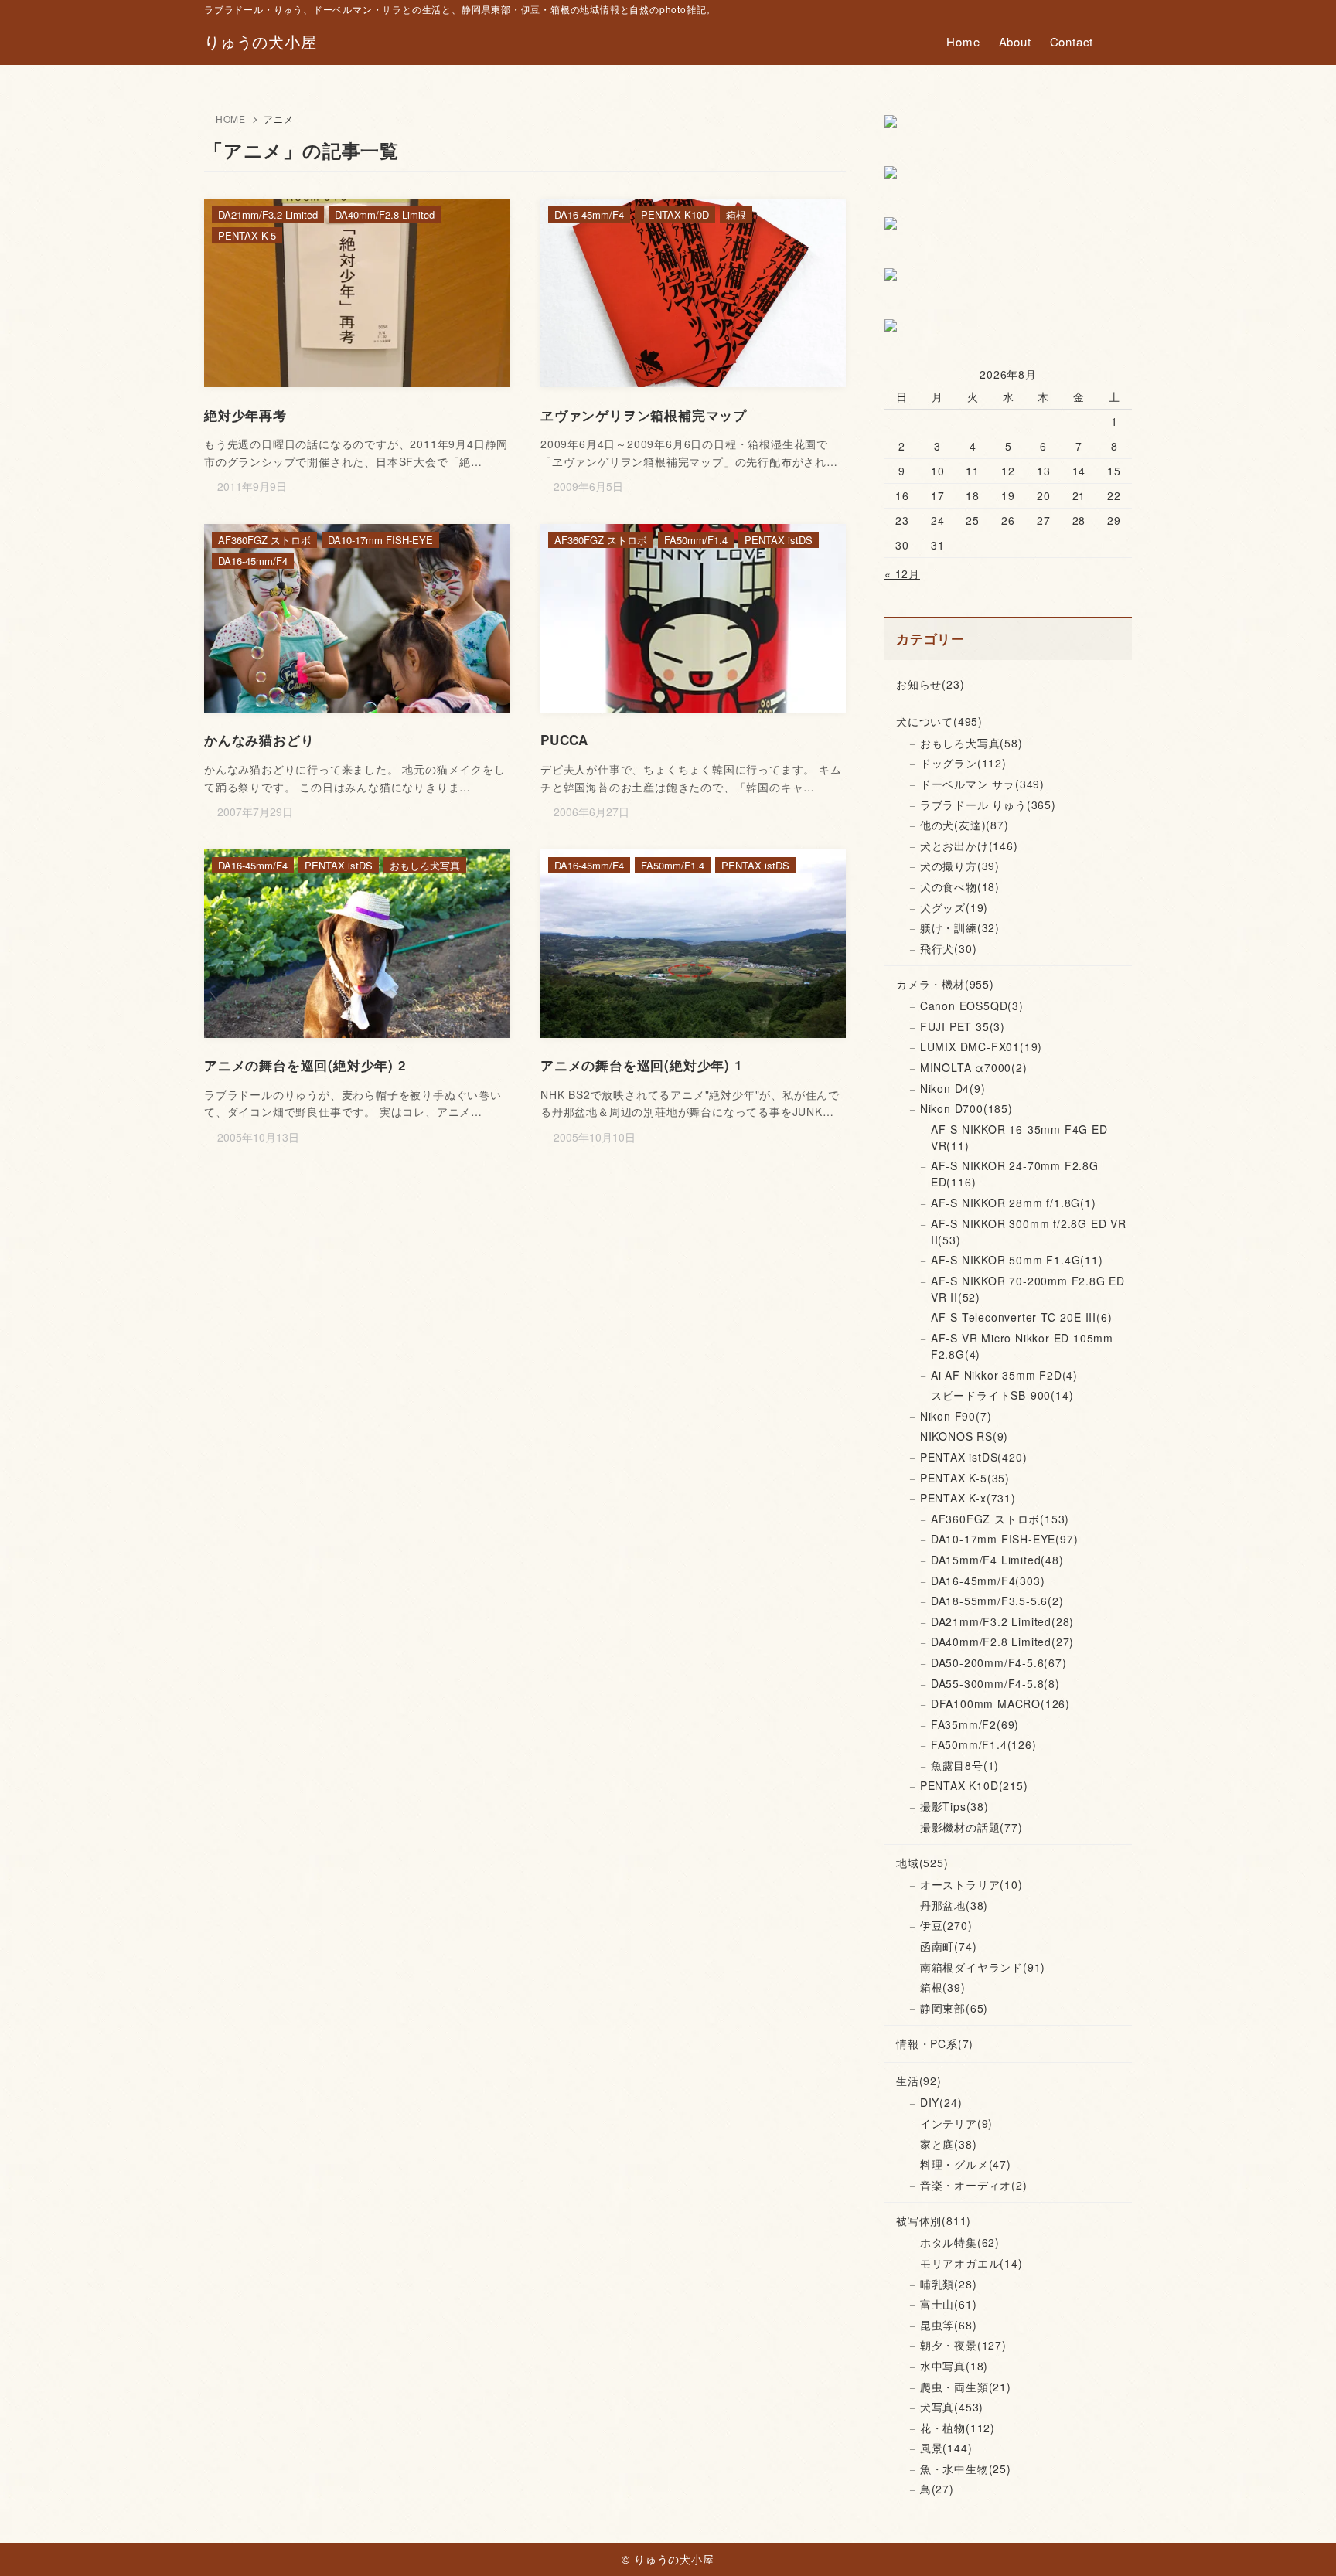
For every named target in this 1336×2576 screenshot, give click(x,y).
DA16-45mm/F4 (988, 1581)
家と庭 (949, 2144)
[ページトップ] (1301, 2541)
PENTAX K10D (974, 1785)
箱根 (943, 1987)
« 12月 (902, 573)
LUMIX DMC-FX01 (981, 1046)
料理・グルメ (966, 2164)
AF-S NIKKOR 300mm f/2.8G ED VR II (1029, 1232)
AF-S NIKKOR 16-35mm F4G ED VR (1019, 1137)
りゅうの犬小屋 (261, 42)
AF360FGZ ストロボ (1000, 1519)
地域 (922, 1863)
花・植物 (958, 2428)
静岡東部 (954, 2008)
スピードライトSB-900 (1002, 1395)
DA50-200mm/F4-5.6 (999, 1662)
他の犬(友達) (965, 825)
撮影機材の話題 (971, 1827)
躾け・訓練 (960, 927)
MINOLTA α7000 (974, 1067)
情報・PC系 (935, 2043)
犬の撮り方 (960, 866)
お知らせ (930, 684)
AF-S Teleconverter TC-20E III (1022, 1317)
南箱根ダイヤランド (983, 1967)
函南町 (949, 1946)
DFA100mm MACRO (1000, 1703)
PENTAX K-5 (965, 1478)
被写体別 (934, 2220)
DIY (941, 2102)
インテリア (956, 2123)
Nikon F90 (956, 1416)
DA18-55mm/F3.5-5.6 (997, 1601)
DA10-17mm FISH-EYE (1005, 1539)
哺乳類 (949, 2284)
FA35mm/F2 (975, 1724)
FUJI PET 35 (963, 1026)
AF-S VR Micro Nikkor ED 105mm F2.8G (1022, 1346)
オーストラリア (971, 1884)
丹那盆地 (954, 1905)
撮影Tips (954, 1806)
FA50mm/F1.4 (984, 1744)
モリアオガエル (971, 2263)
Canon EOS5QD (972, 1006)
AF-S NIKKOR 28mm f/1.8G (1014, 1203)
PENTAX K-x (968, 1498)
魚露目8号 (965, 1765)
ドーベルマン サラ (982, 784)
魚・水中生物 (966, 2469)
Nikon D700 (966, 1108)
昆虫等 (949, 2325)
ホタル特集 (960, 2242)
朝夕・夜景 (963, 2345)
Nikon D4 (953, 1088)
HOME (231, 119)
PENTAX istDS (974, 1457)
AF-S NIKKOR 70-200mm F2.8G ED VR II (1028, 1289)
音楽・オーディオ (974, 2185)
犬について (939, 721)
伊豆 (946, 1925)
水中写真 (954, 2366)
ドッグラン (963, 763)
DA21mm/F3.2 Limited (1002, 1621)
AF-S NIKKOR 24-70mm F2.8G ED (1015, 1174)
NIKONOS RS (964, 1436)
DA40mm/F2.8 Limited (1002, 1642)
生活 (919, 2081)
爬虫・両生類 (966, 2387)
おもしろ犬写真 (971, 743)
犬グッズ (954, 907)
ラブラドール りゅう (988, 805)
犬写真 (952, 2407)
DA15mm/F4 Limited (997, 1560)
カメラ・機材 (945, 984)
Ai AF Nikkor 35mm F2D (1004, 1375)
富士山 (949, 2304)
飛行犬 (949, 948)
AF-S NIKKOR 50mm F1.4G (1017, 1260)
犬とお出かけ (969, 846)
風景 (946, 2448)
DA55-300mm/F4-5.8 (995, 1683)
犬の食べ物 (960, 886)
